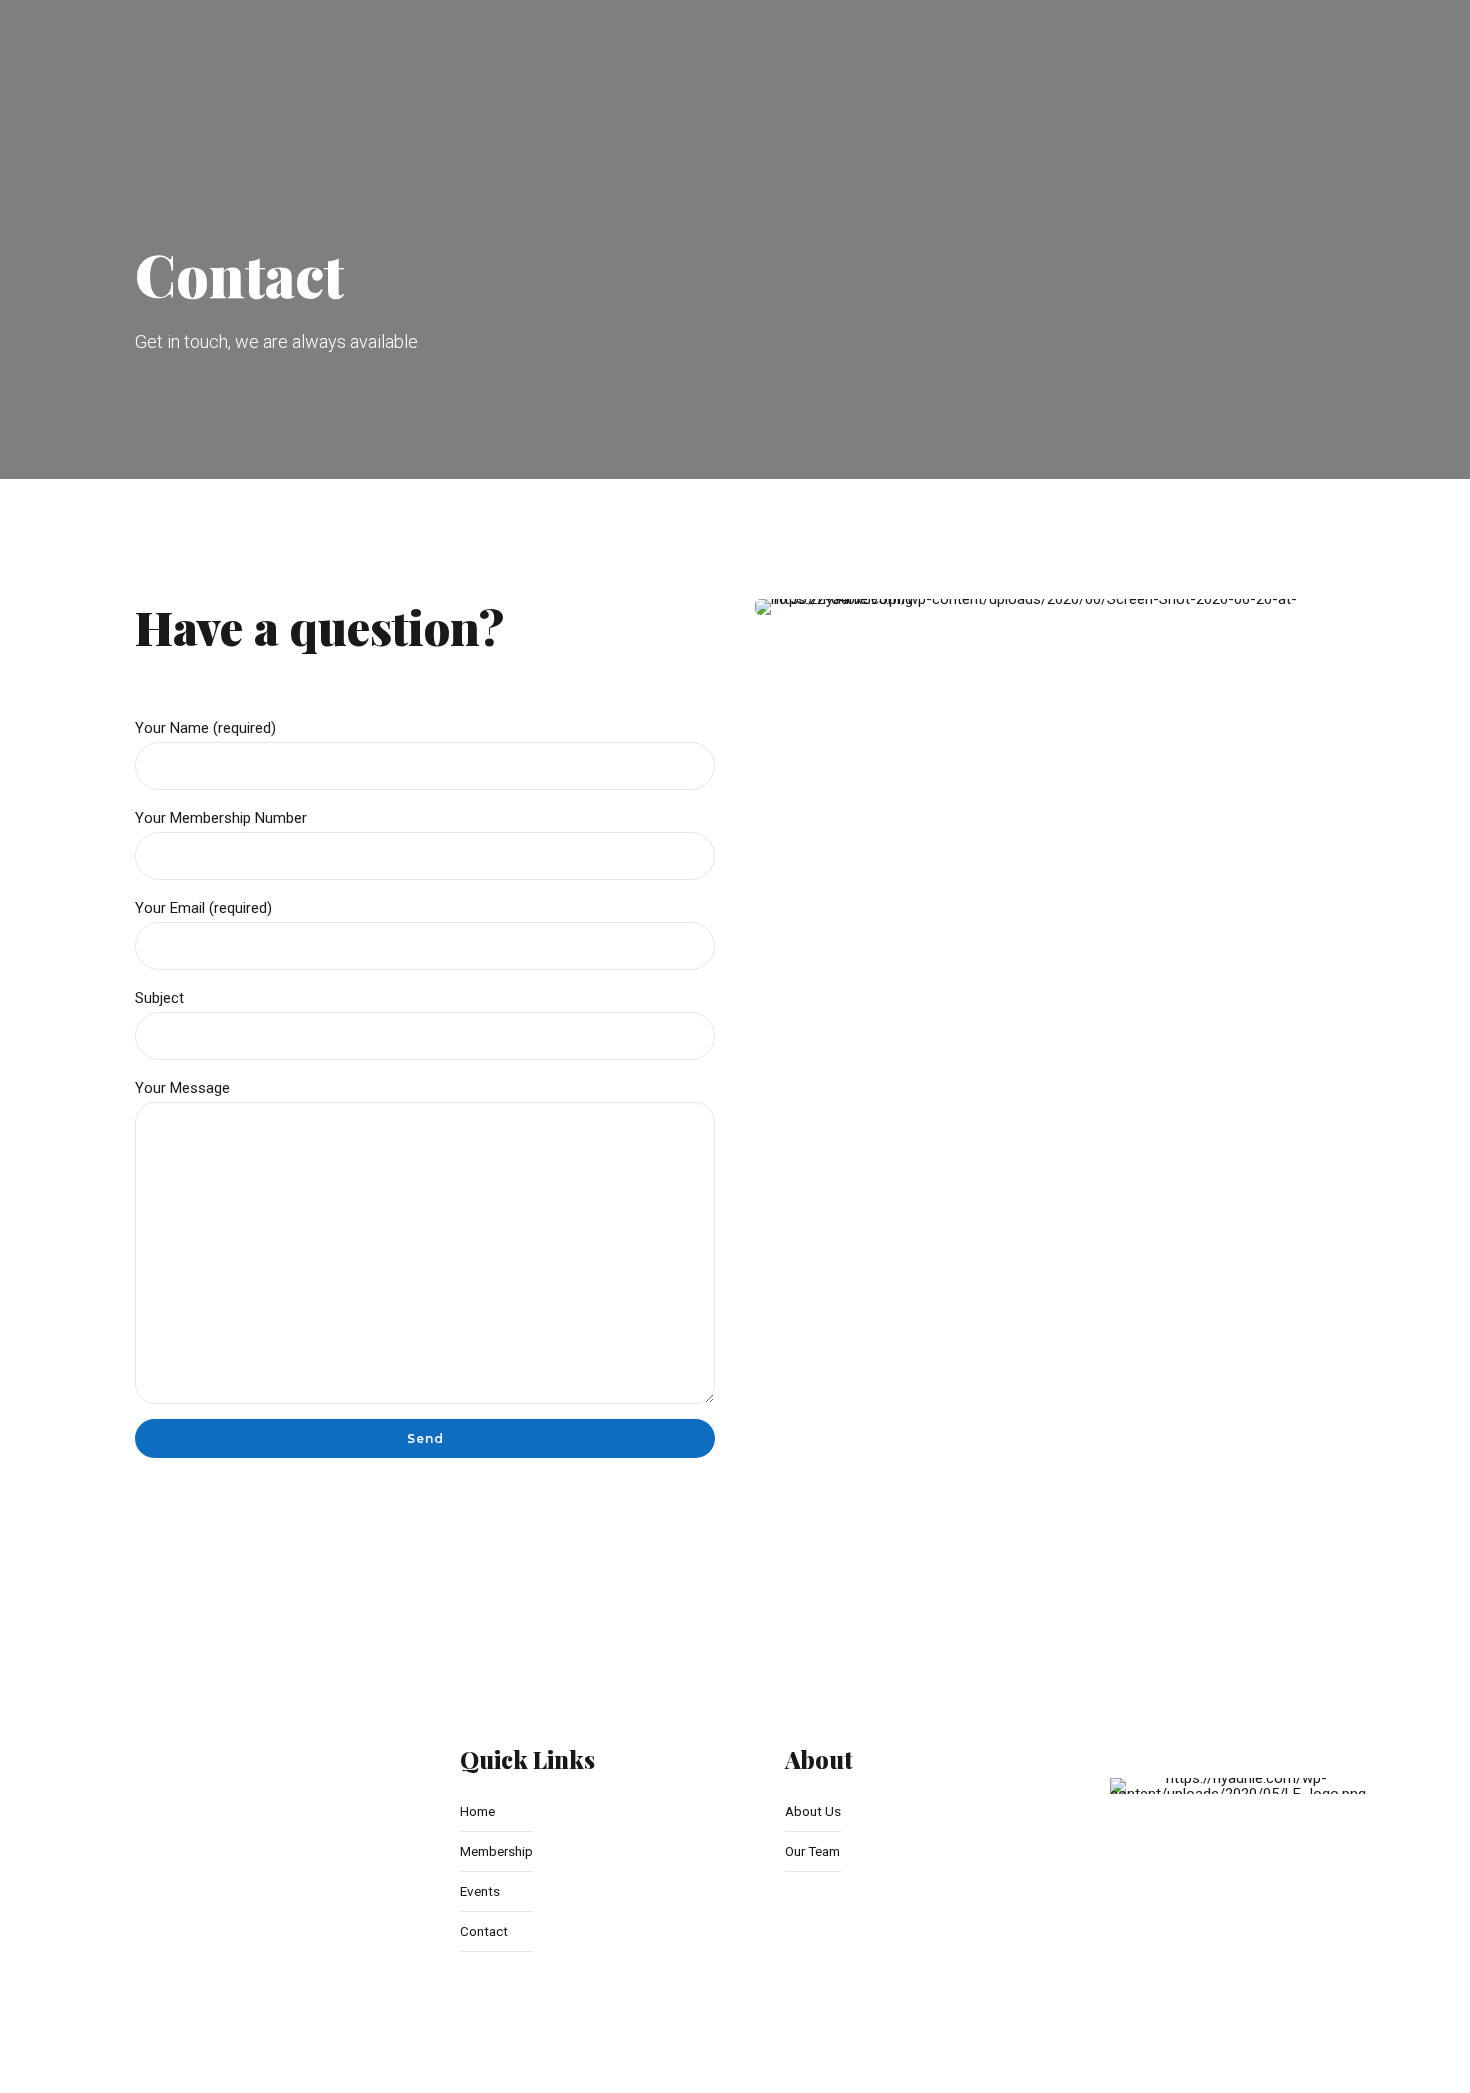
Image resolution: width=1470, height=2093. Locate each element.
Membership (496, 1851)
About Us (813, 1811)
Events (480, 1891)
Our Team (812, 1851)
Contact (484, 1931)
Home (477, 1811)
